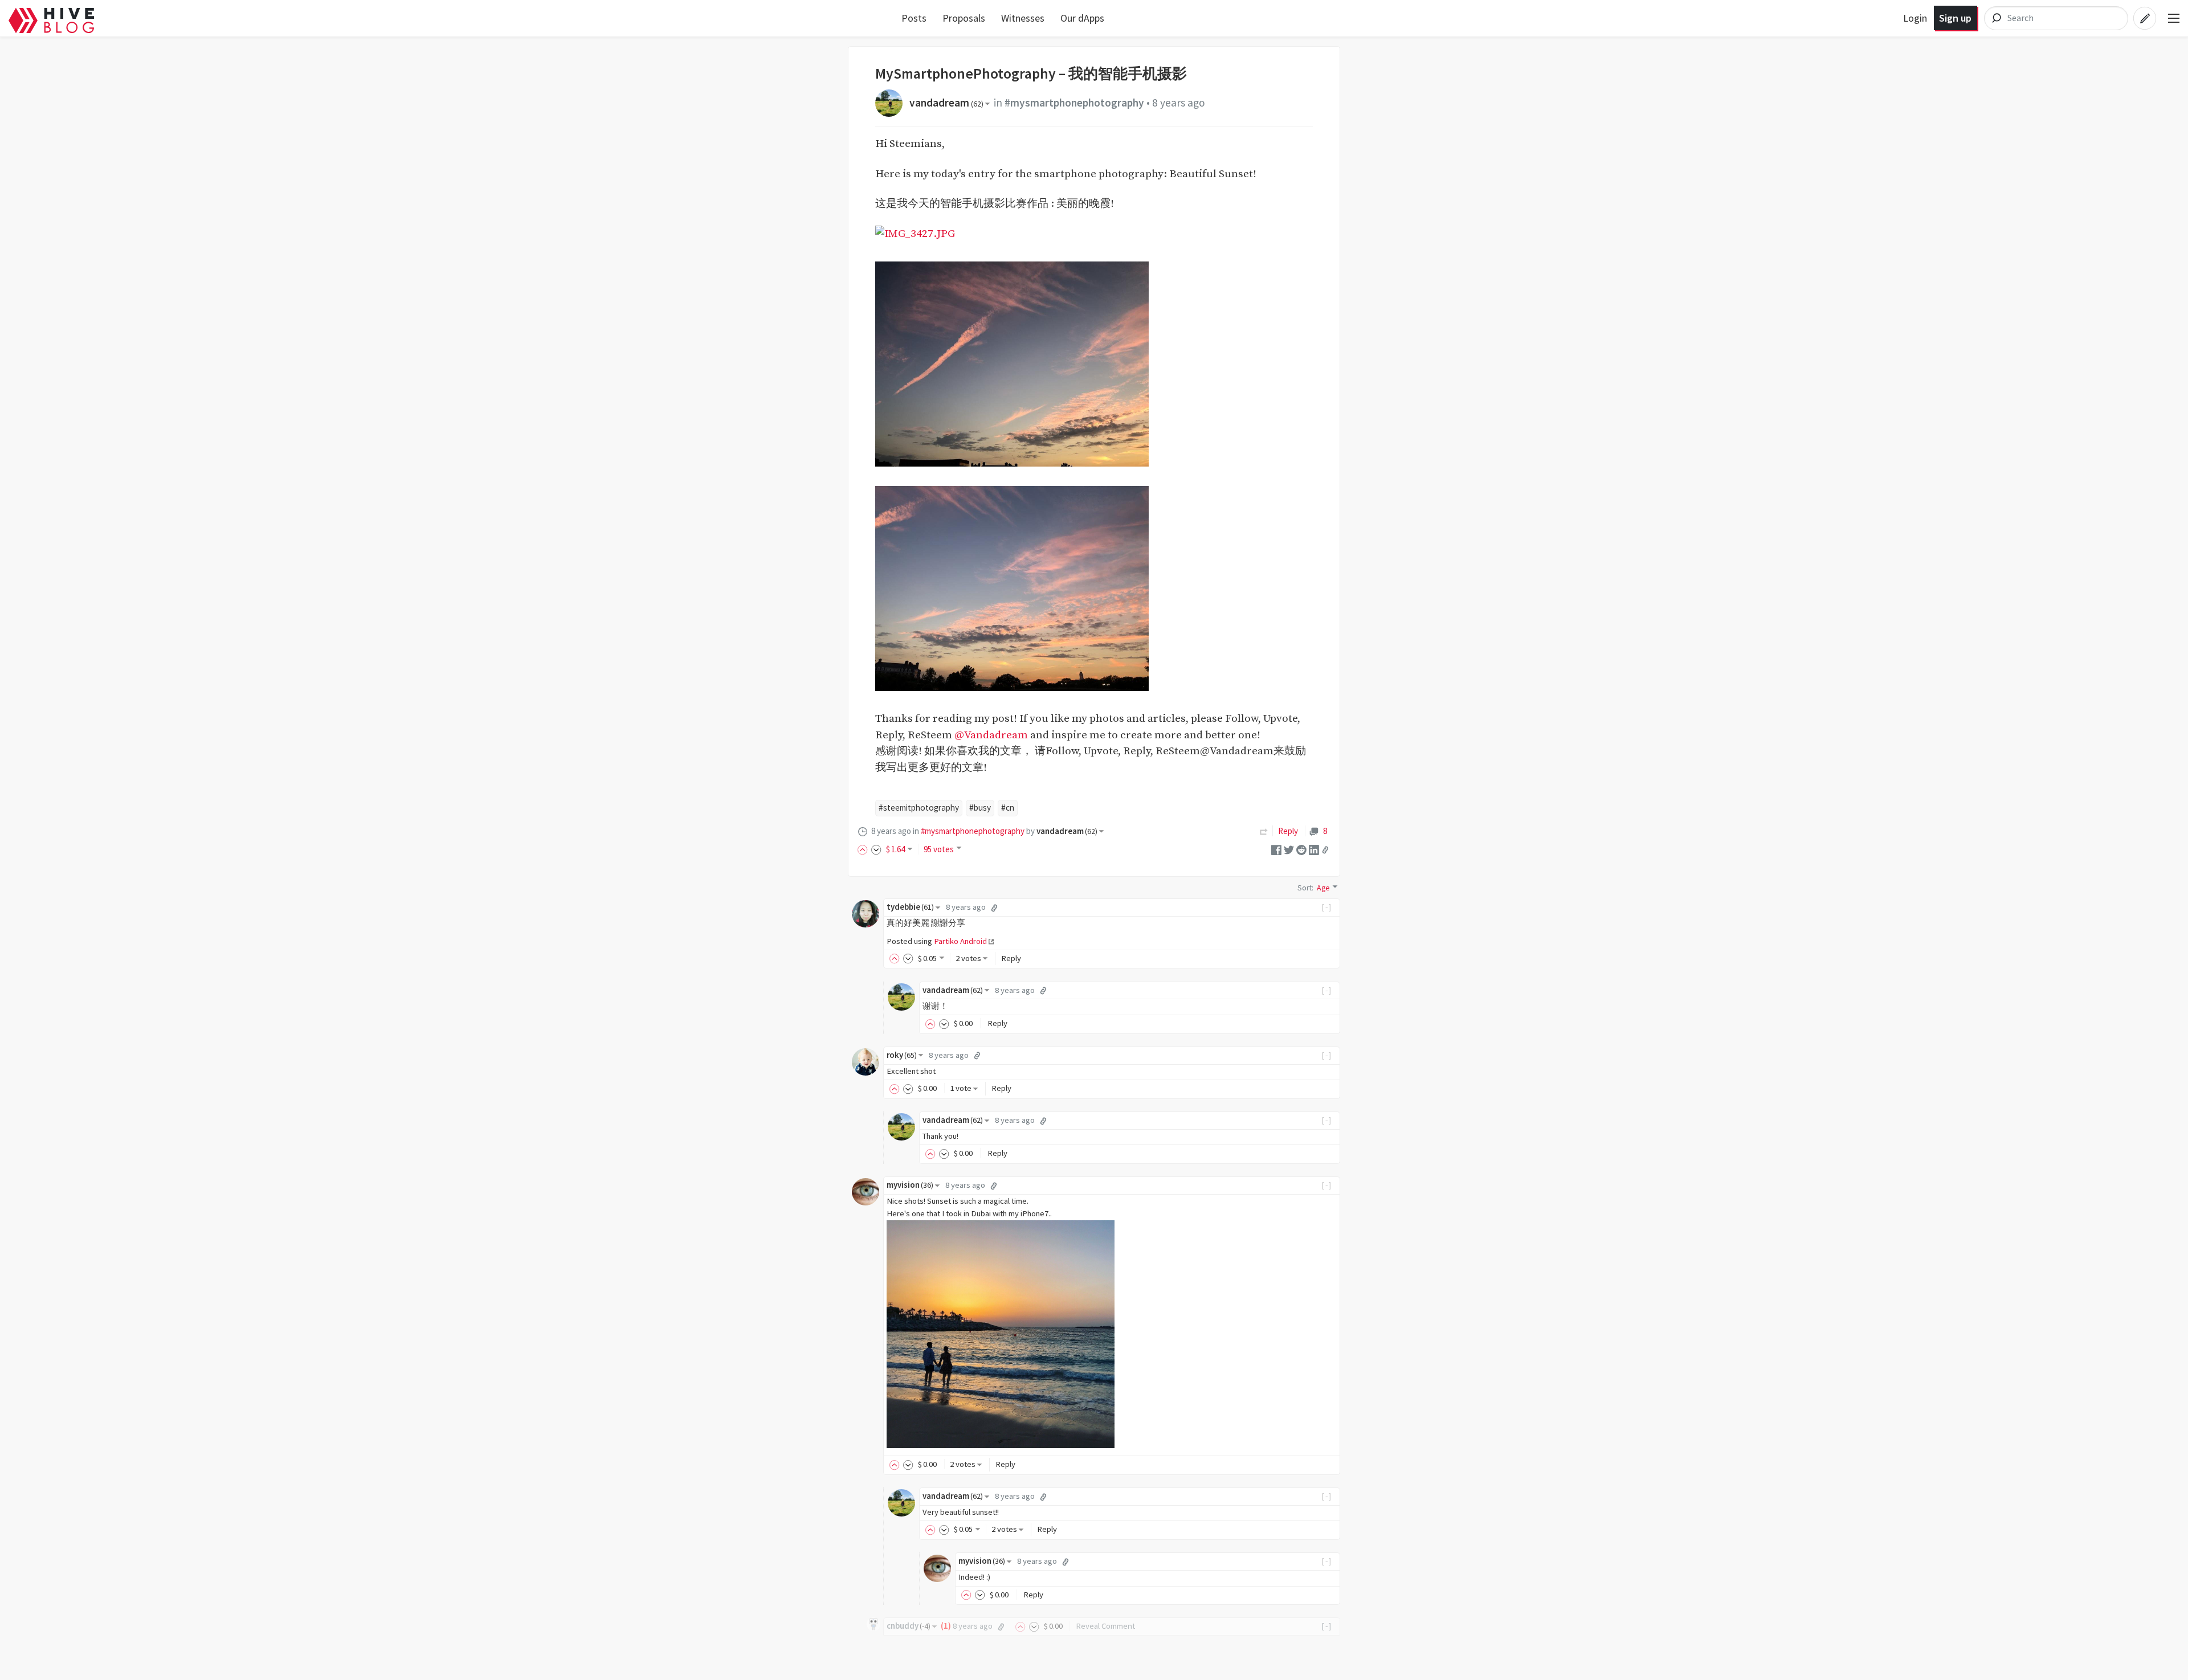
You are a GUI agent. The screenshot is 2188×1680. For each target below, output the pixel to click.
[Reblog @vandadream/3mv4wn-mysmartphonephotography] (1264, 831)
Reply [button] (1011, 958)
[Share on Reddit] (1301, 849)
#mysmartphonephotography (1074, 103)
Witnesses (1023, 18)
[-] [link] (1327, 907)
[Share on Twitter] (1289, 849)
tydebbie (910, 907)
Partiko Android (960, 941)
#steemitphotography (919, 808)
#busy (980, 808)
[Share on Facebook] (1276, 849)
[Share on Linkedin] (1314, 849)
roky (902, 1055)
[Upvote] (864, 849)
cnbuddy (909, 1626)
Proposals (964, 18)
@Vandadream (991, 735)
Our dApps (1082, 18)
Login (1915, 18)
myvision (910, 1185)
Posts (914, 18)
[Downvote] (876, 849)
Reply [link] (1288, 831)
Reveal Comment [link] (1105, 1626)
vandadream (946, 103)
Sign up (1955, 18)
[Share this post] (1325, 850)
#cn (1008, 808)
